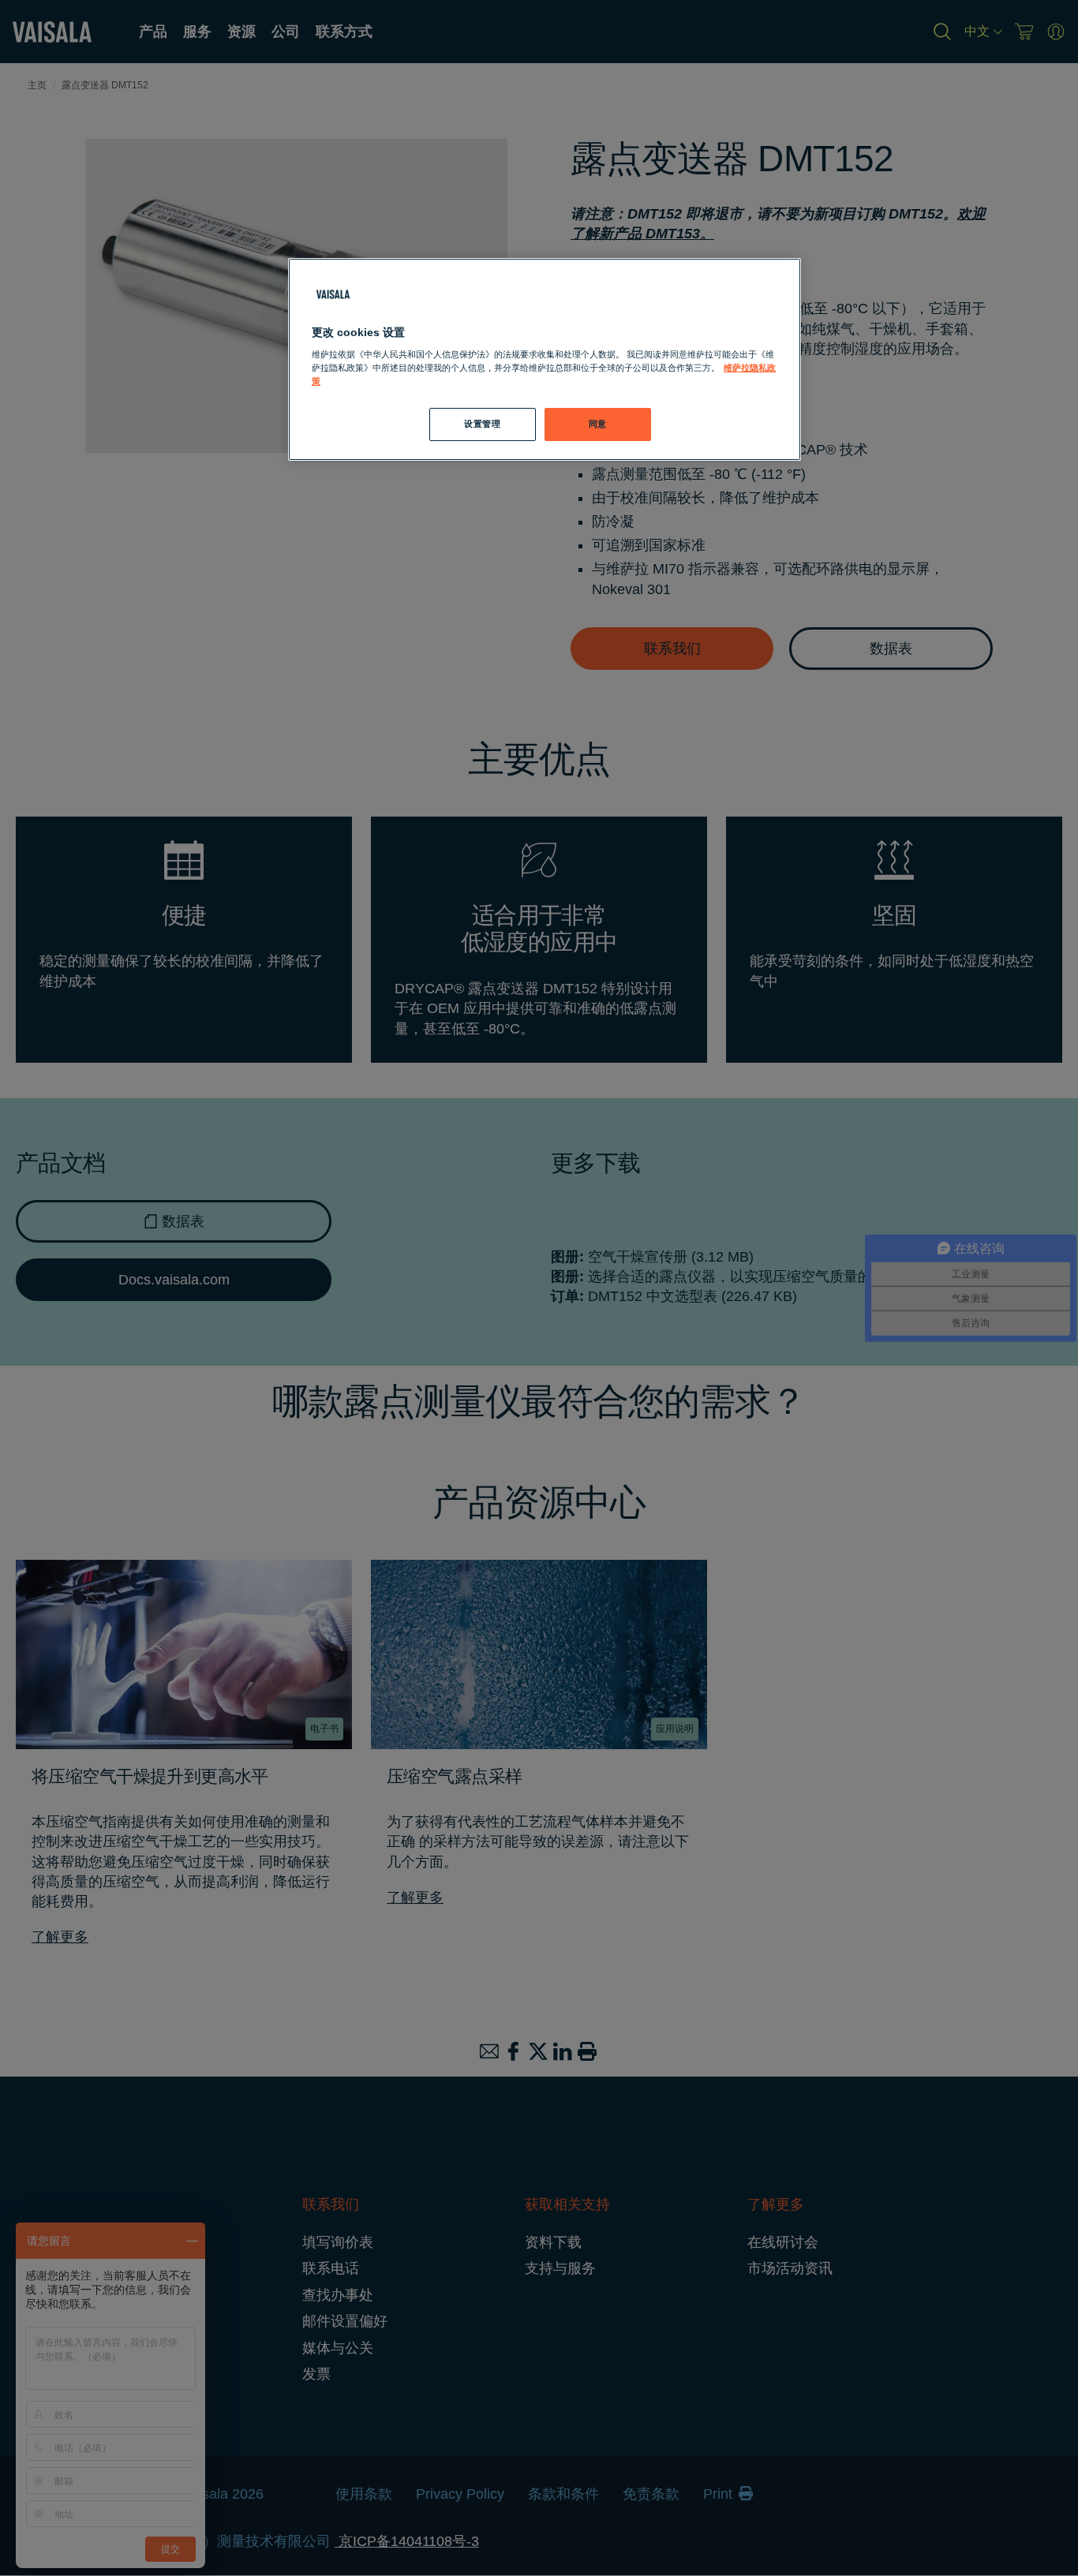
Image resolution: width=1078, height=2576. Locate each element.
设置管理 (482, 424)
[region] (545, 360)
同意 (598, 424)
